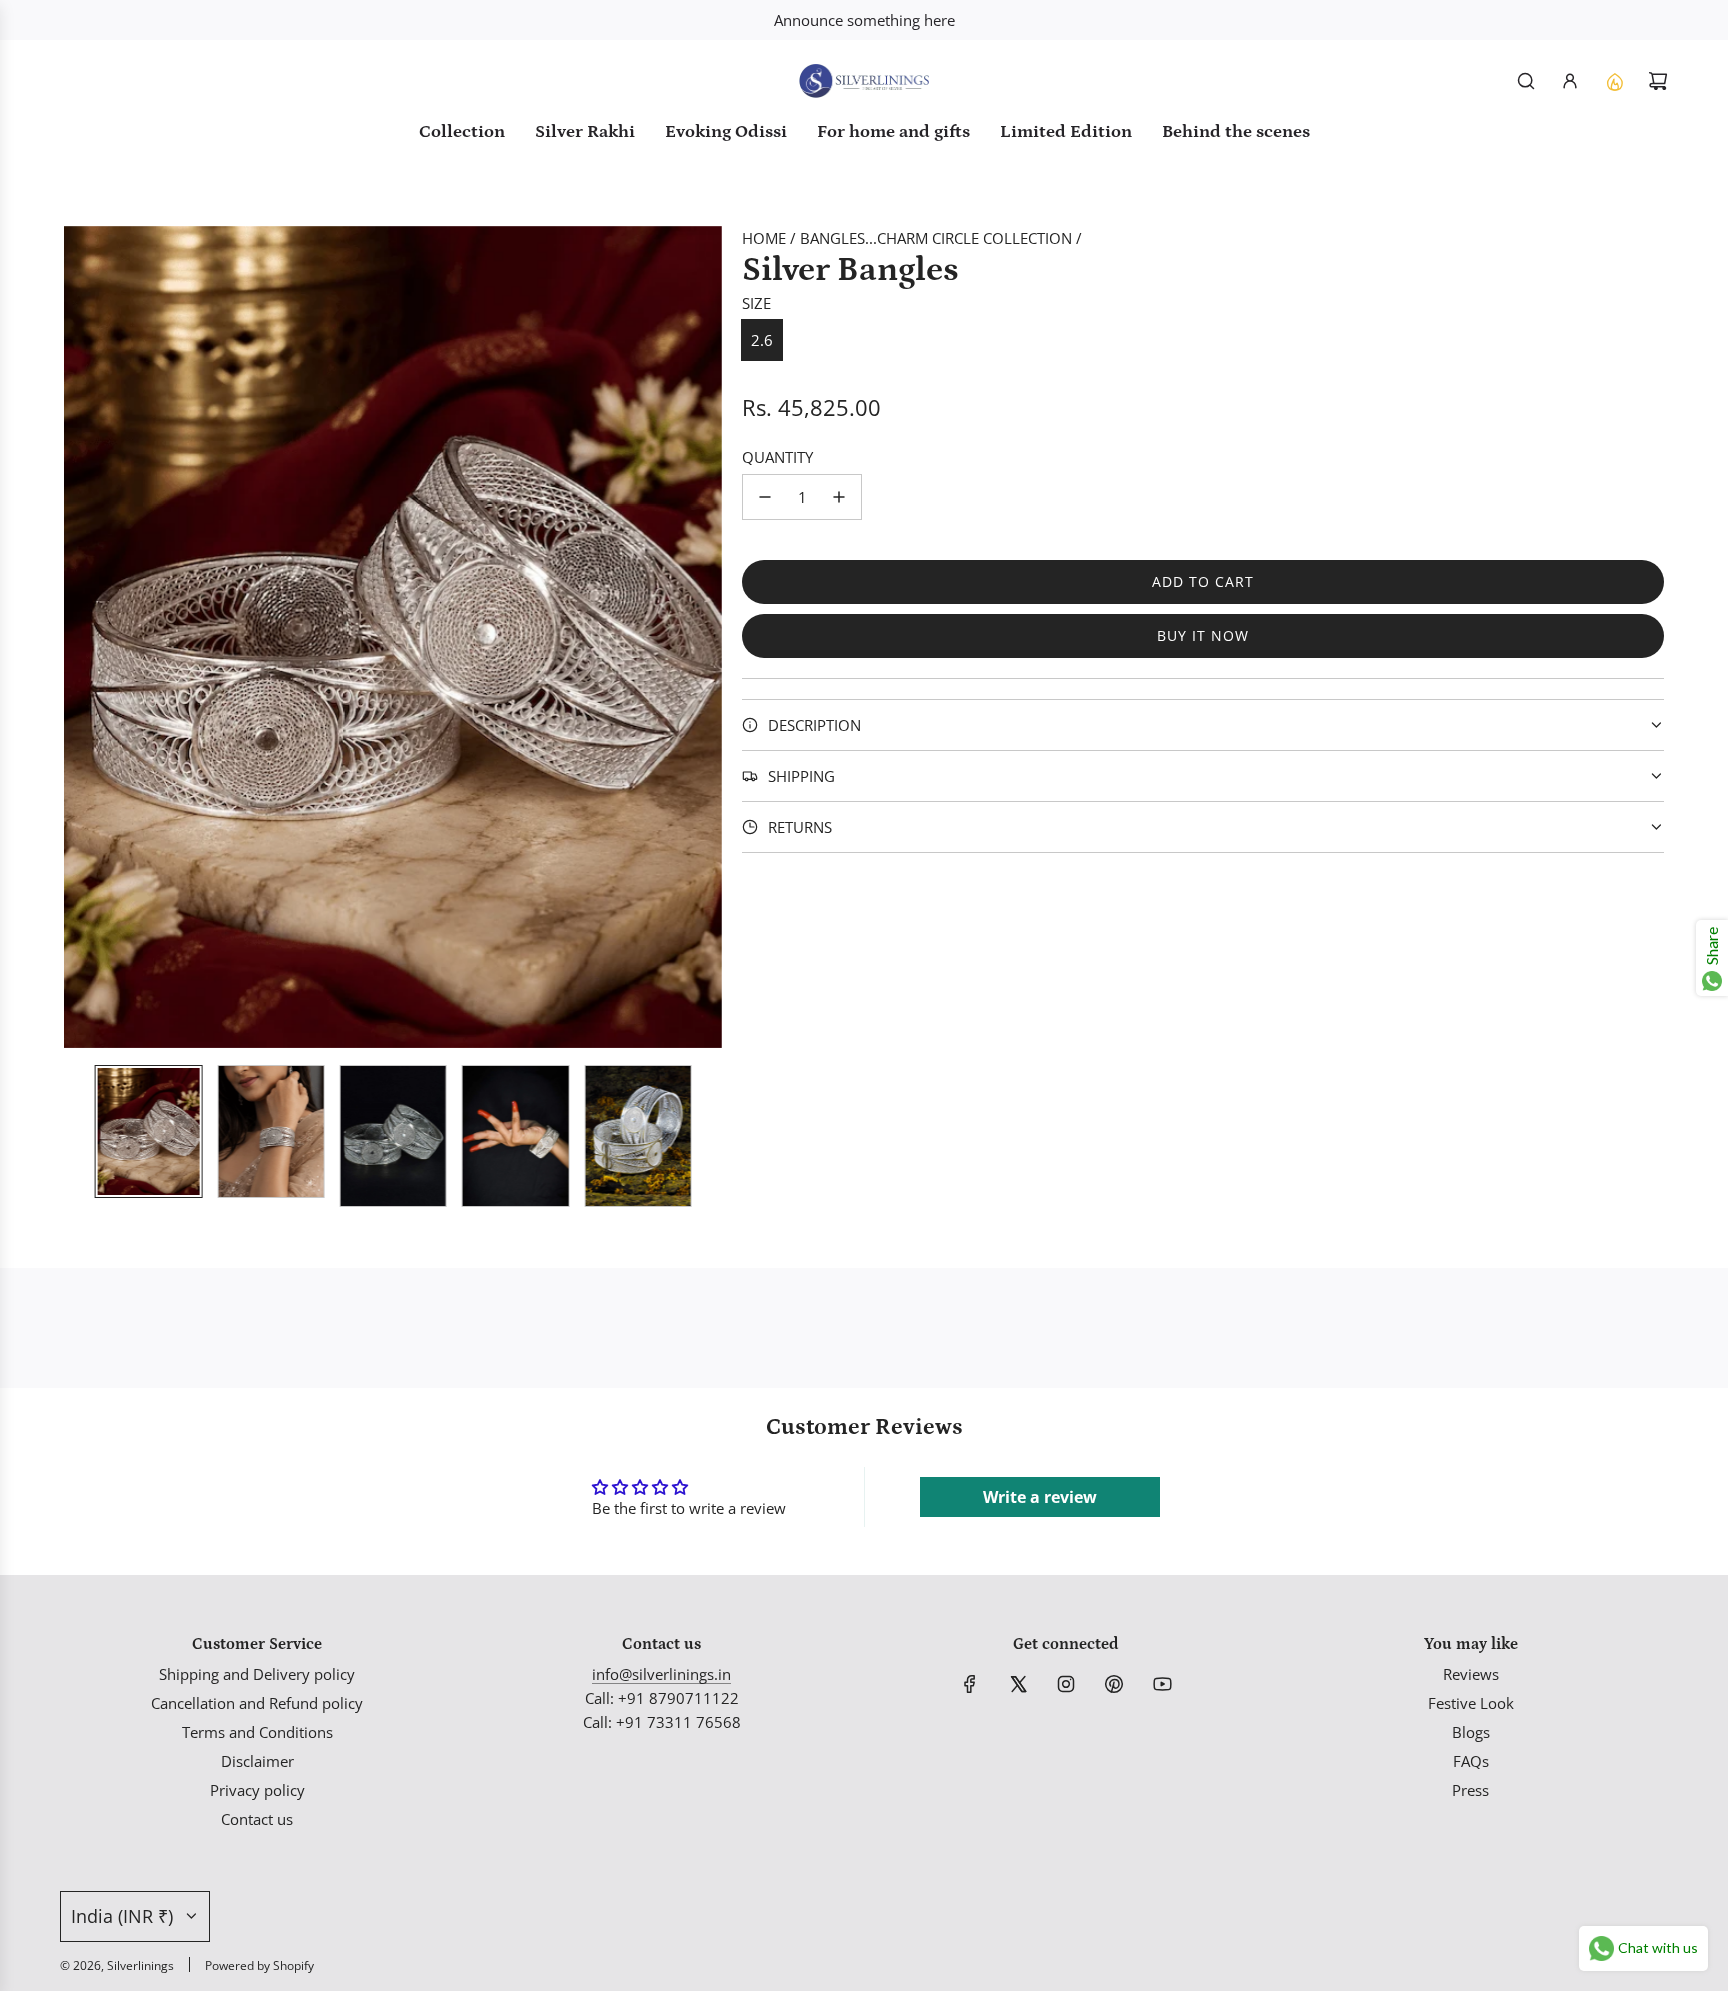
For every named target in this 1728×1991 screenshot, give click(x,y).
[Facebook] (970, 1684)
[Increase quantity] (839, 497)
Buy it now (1203, 635)
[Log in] (1570, 81)
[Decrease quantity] (765, 497)
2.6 (762, 340)
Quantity (777, 457)
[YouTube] (1162, 1684)
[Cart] (1658, 81)
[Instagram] (1066, 1684)
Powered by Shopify (259, 1965)
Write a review (1040, 1497)
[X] (1018, 1684)
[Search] (1526, 81)
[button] (80, 637)
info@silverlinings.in (661, 1674)
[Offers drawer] (1614, 81)
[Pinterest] (1114, 1684)
